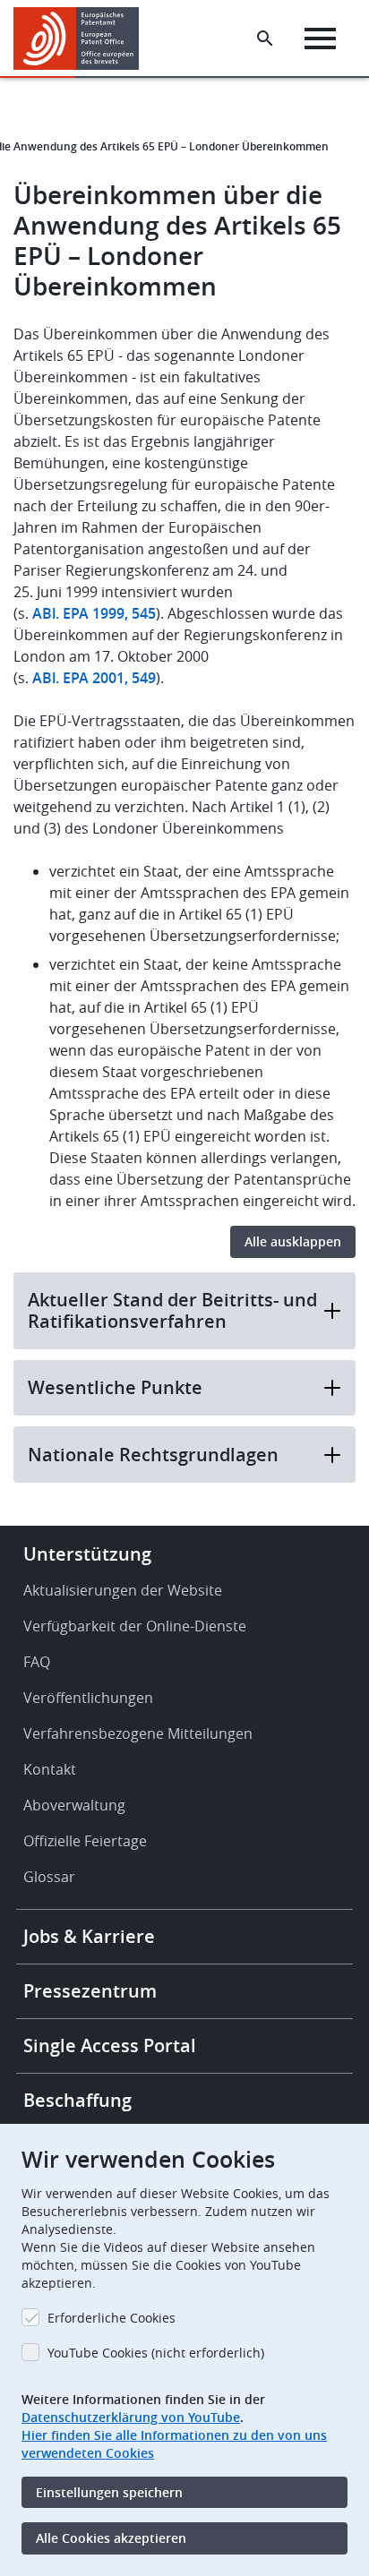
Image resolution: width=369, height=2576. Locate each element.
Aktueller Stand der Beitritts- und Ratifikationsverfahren (172, 1310)
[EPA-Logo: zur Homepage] (83, 39)
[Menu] (320, 39)
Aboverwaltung (74, 1805)
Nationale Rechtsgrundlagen (153, 1455)
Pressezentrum (90, 1991)
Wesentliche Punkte (115, 1387)
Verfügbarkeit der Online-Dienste (135, 1626)
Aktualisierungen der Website (123, 1590)
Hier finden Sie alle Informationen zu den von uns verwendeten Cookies (174, 2444)
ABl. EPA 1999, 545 (94, 613)
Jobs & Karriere (89, 1936)
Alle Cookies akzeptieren (111, 2538)
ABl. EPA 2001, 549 (94, 678)
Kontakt (50, 1769)
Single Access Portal (110, 2045)
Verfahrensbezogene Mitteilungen (138, 1733)
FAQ (37, 1662)
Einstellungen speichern (109, 2492)
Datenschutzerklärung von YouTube (131, 2417)
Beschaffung (77, 2100)
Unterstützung (87, 1554)
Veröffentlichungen (88, 1698)
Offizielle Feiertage (85, 1841)
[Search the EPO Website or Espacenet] (265, 39)
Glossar (49, 1877)
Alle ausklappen (293, 1241)
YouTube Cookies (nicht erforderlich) (156, 2353)
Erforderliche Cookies (112, 2318)
